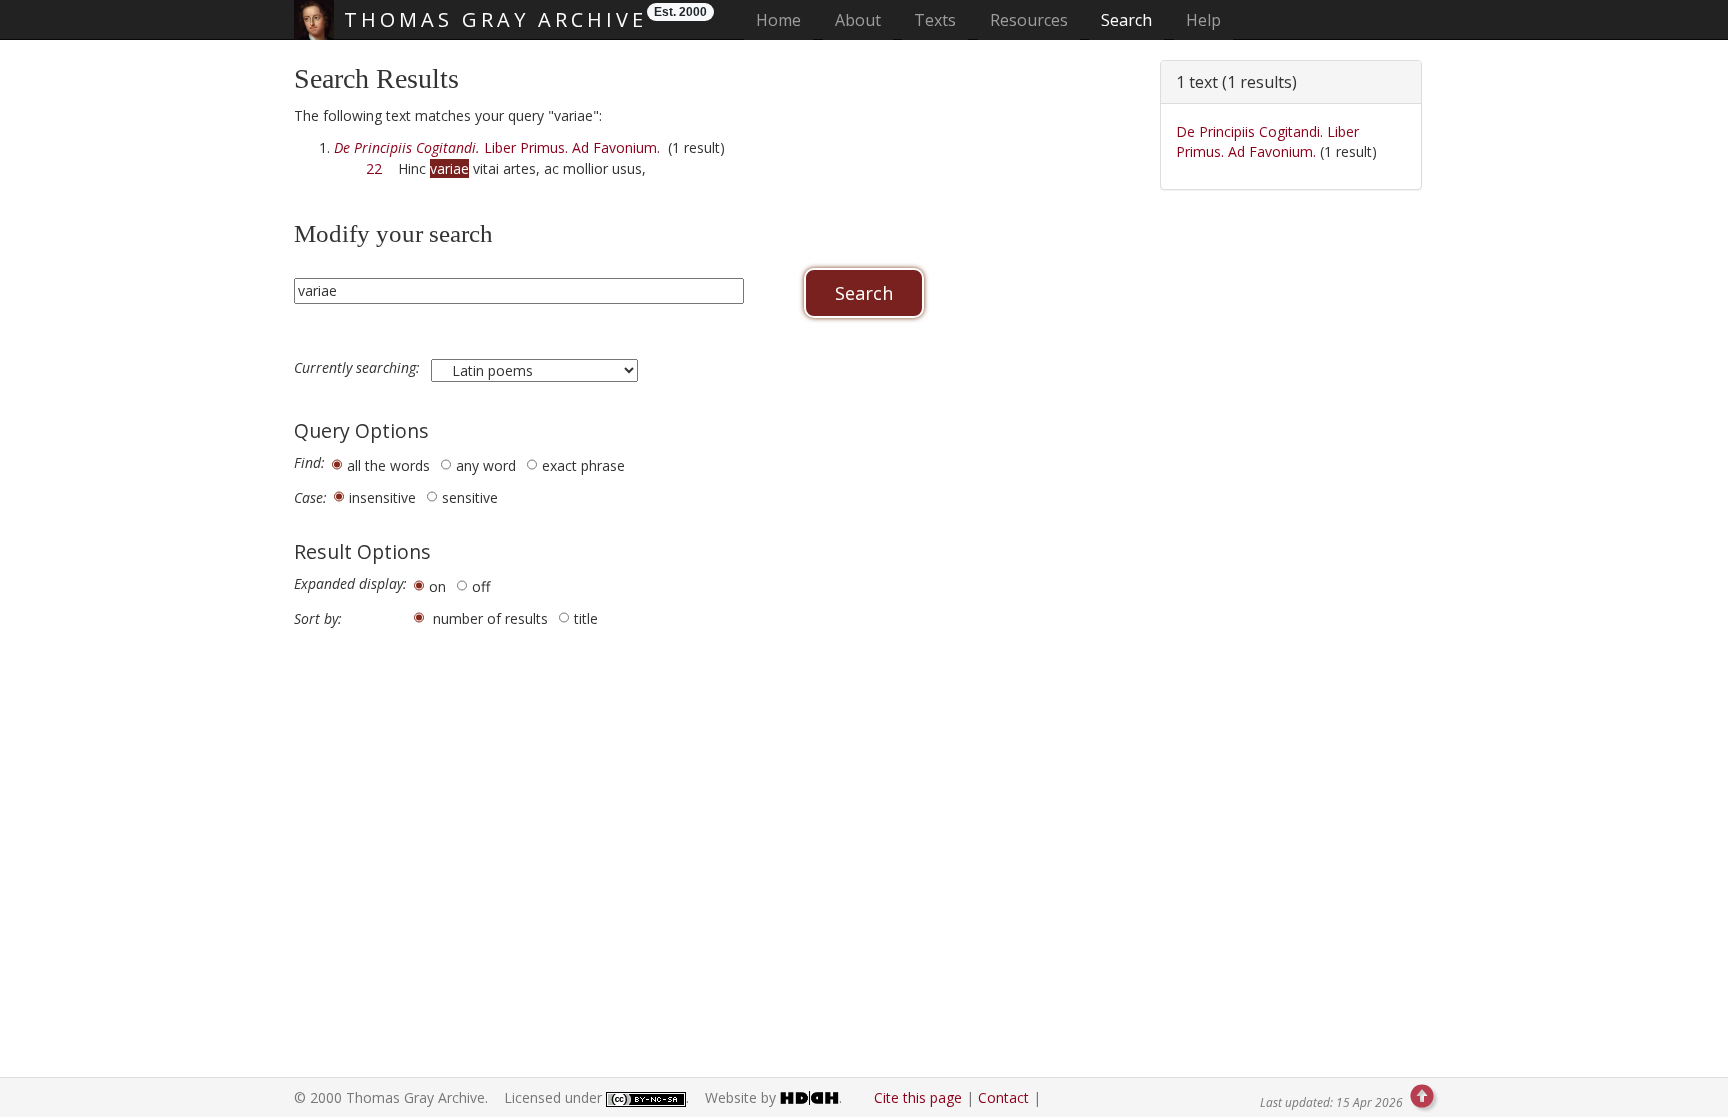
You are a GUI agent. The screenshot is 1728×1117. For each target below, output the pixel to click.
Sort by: (318, 619)
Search (1126, 20)
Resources (1029, 20)
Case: (310, 498)
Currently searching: (359, 368)
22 (374, 168)
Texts (935, 20)
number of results (490, 618)
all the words (388, 465)
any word (486, 465)
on (437, 586)
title (586, 618)
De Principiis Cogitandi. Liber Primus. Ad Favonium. (1267, 141)
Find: (309, 463)
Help (1203, 20)
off (481, 586)
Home (784, 19)
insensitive (382, 497)
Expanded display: (350, 584)
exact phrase (583, 465)
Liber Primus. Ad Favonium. (497, 147)
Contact (1003, 1097)
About (858, 20)
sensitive (470, 497)
